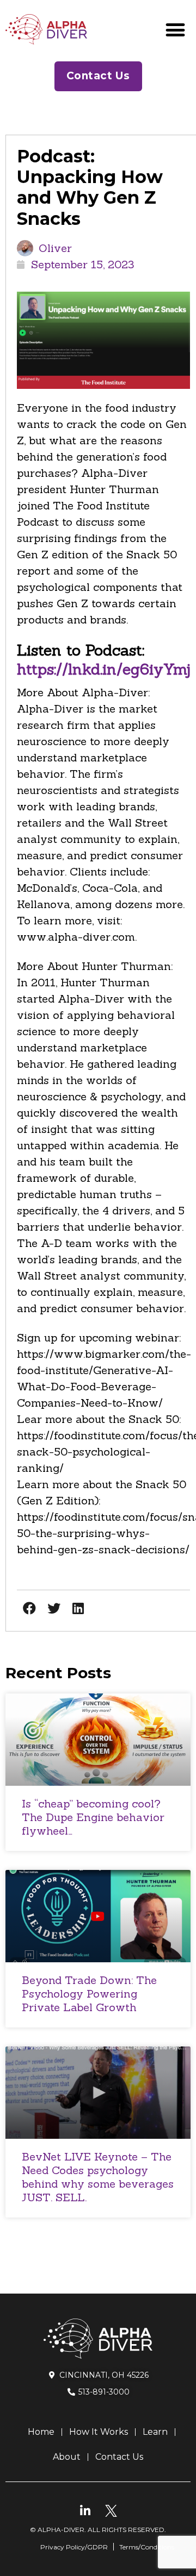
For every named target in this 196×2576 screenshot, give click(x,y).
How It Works (99, 2432)
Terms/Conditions (147, 2547)
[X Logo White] (111, 2511)
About (67, 2457)
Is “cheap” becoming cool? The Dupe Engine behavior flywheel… (93, 1817)
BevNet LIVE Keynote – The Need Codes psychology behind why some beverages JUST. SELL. (98, 2177)
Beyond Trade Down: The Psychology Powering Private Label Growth (89, 1994)
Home (41, 2432)
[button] (175, 30)
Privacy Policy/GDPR (74, 2547)
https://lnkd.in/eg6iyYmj (103, 669)
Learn (155, 2432)
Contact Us (119, 2457)
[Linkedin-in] (85, 2511)
